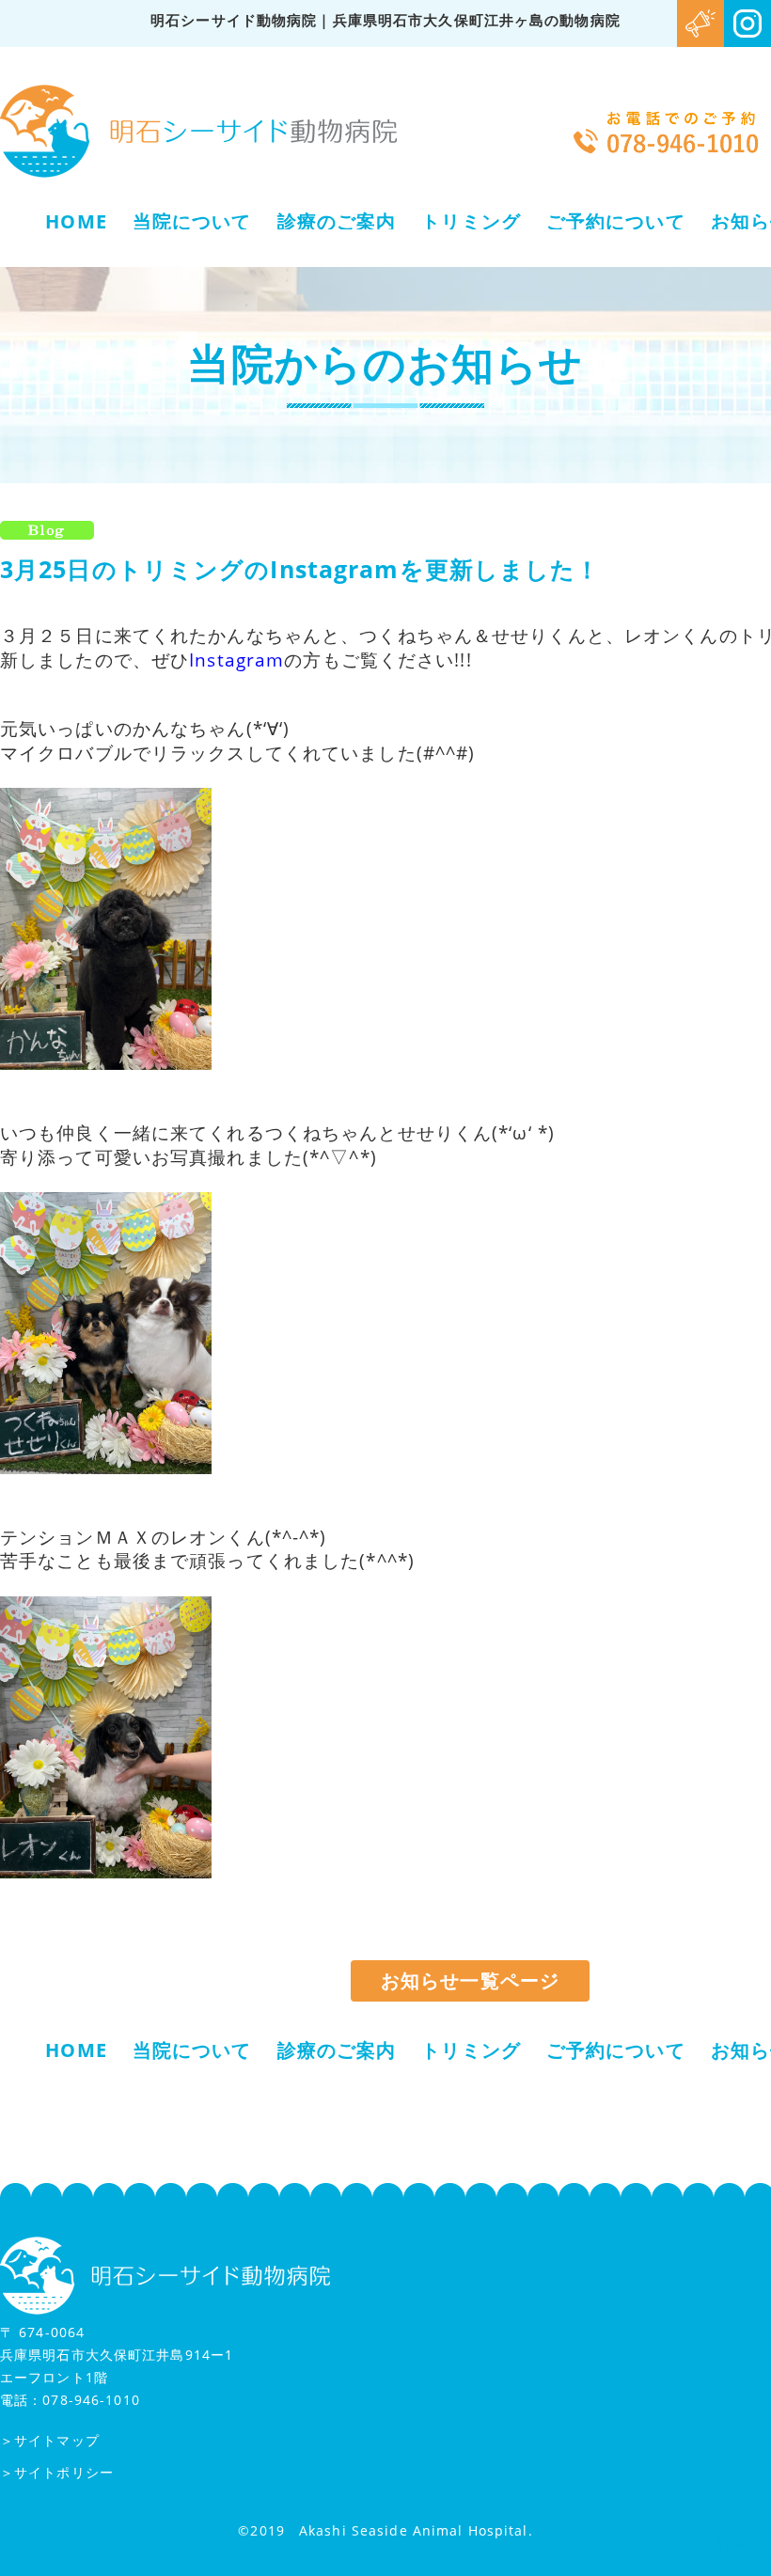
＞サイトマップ (50, 2440)
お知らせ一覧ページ (470, 1980)
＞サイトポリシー (57, 2472)
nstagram (239, 660)
